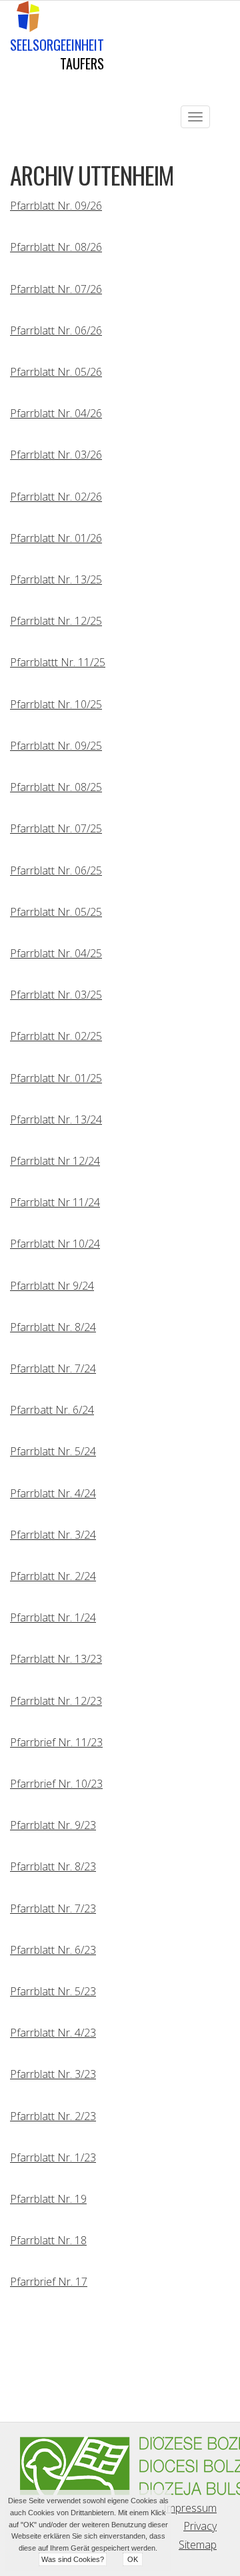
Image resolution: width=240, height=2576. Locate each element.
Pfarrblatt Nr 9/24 (52, 1286)
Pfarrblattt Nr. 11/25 (58, 662)
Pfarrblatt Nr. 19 (48, 2199)
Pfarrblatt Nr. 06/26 (56, 330)
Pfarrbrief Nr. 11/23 (56, 1742)
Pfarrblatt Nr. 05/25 (56, 912)
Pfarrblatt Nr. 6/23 (53, 1950)
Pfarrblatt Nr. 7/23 (53, 1908)
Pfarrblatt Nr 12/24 (55, 1161)
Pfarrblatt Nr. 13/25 (56, 579)
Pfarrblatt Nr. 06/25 (56, 870)
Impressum (190, 2508)
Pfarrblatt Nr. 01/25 (56, 1078)
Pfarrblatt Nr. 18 (48, 2240)
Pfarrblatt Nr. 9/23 (53, 1825)
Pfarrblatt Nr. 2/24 (53, 1576)
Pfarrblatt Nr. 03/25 (56, 995)
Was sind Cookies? (73, 2559)
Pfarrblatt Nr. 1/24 (53, 1617)
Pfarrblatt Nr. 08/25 (56, 787)
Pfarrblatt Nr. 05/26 (56, 372)
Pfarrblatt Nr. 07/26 (56, 289)
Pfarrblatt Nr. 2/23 (53, 2116)
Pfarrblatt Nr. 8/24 (53, 1327)
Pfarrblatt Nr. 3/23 (53, 2074)
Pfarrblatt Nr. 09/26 (56, 206)
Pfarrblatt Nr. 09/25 (56, 746)
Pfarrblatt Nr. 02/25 (56, 1036)
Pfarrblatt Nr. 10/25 (56, 704)
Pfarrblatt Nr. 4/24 (53, 1493)
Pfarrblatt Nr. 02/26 (56, 497)
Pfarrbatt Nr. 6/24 (52, 1410)
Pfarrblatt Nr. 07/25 (56, 828)
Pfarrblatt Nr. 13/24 (56, 1119)
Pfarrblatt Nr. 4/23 (53, 2033)
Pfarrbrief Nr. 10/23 (56, 1784)
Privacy (200, 2526)
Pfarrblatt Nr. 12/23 (56, 1701)
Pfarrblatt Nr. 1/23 (53, 2157)
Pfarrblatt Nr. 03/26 (56, 455)
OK (133, 2559)
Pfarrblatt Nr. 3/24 (53, 1535)
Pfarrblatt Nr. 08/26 (56, 247)
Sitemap (198, 2545)
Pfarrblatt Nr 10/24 (55, 1244)
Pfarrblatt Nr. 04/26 (56, 413)
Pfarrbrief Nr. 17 (49, 2282)
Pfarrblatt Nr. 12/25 (56, 621)
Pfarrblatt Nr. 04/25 (56, 953)
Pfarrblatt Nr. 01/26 (56, 538)
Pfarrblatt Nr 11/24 (55, 1202)
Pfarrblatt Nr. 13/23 (56, 1659)
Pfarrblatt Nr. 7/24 (53, 1368)
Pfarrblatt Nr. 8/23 (53, 1866)
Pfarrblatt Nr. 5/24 (53, 1451)
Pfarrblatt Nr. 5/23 (53, 1991)
